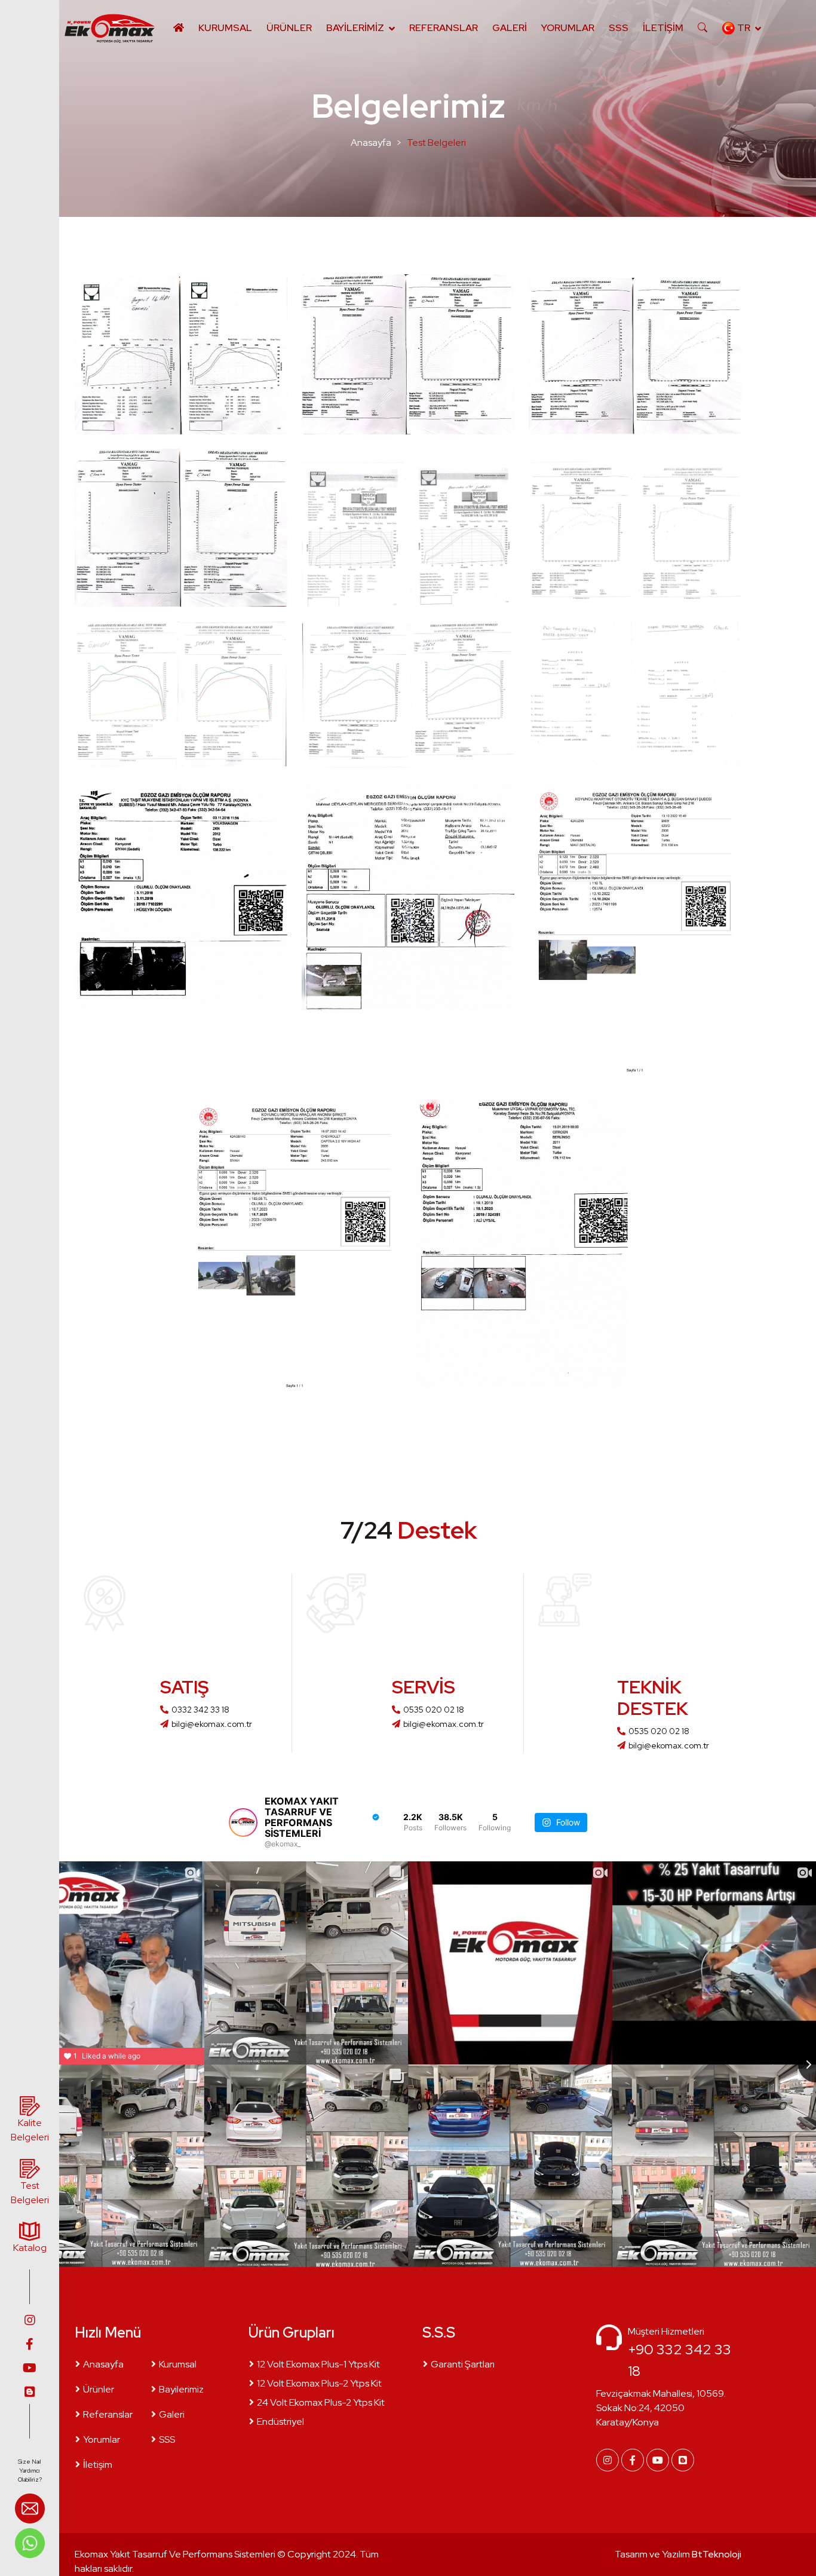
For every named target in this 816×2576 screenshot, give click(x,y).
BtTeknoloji (716, 2554)
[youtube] (30, 2368)
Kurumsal (225, 28)
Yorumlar (568, 28)
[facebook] (30, 2344)
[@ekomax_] (243, 1823)
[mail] (30, 2510)
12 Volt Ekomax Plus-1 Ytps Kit (318, 2364)
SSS (619, 28)
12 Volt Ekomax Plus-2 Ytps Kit (319, 2383)
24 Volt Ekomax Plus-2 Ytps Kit (321, 2402)
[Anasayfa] (179, 28)
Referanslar (444, 28)
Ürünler (289, 28)
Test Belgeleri (436, 143)
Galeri (510, 28)
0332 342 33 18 (200, 1710)
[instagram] (30, 2320)
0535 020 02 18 (434, 1710)
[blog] (30, 2392)
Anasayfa (371, 143)
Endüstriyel (280, 2422)
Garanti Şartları (463, 2364)
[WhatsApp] (30, 2542)
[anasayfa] (109, 28)
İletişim (663, 28)
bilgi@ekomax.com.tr (212, 1724)
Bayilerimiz (355, 28)
